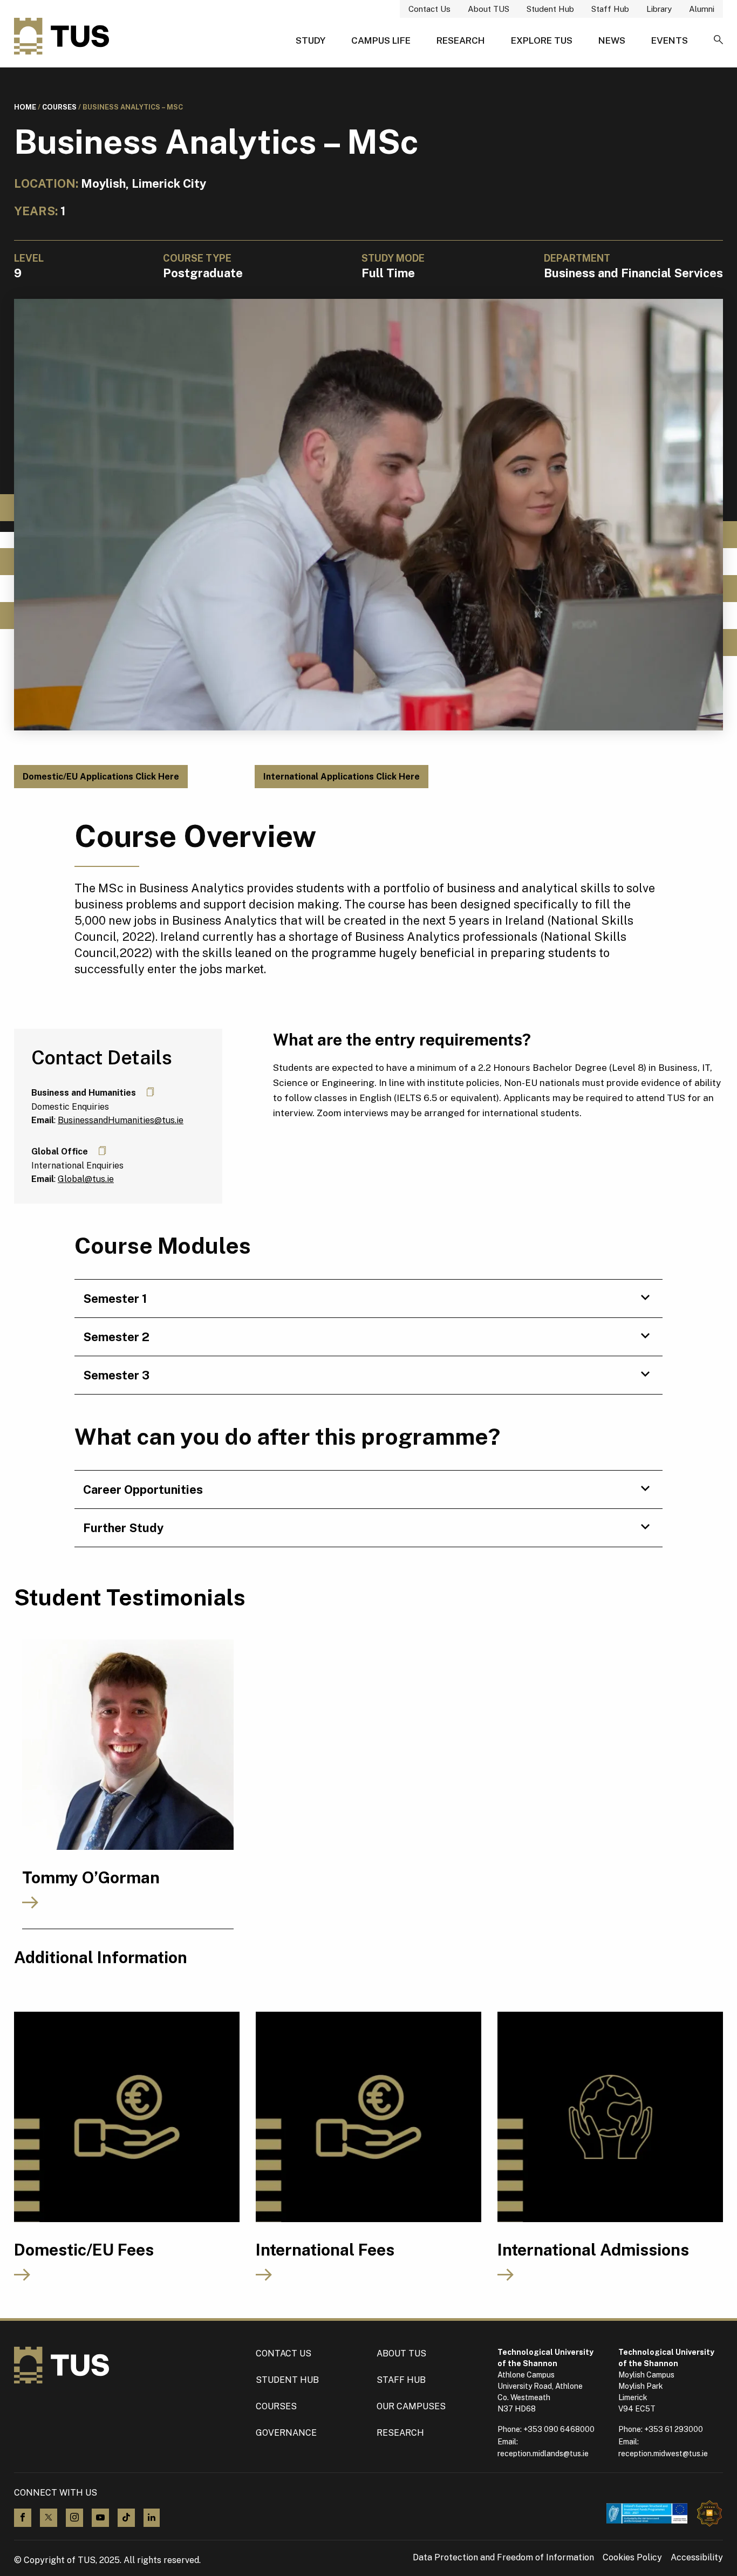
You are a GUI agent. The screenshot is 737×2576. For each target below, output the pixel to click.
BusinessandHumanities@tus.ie (121, 1120)
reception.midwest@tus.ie (663, 2454)
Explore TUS (542, 40)
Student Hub (550, 9)
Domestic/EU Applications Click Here (101, 777)
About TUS (489, 9)
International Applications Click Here (342, 777)
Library (659, 9)
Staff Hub (610, 9)
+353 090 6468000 (559, 2429)
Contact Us (429, 9)
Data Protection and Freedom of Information (503, 2558)
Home (25, 107)
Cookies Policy (632, 2558)
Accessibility (697, 2558)
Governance (286, 2433)
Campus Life (381, 40)
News (612, 40)
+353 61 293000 (674, 2429)
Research (461, 40)
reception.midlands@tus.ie (543, 2454)
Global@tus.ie (86, 1179)
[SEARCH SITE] (718, 40)
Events (670, 40)
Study (311, 40)
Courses (59, 107)
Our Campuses (411, 2406)
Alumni (702, 9)
